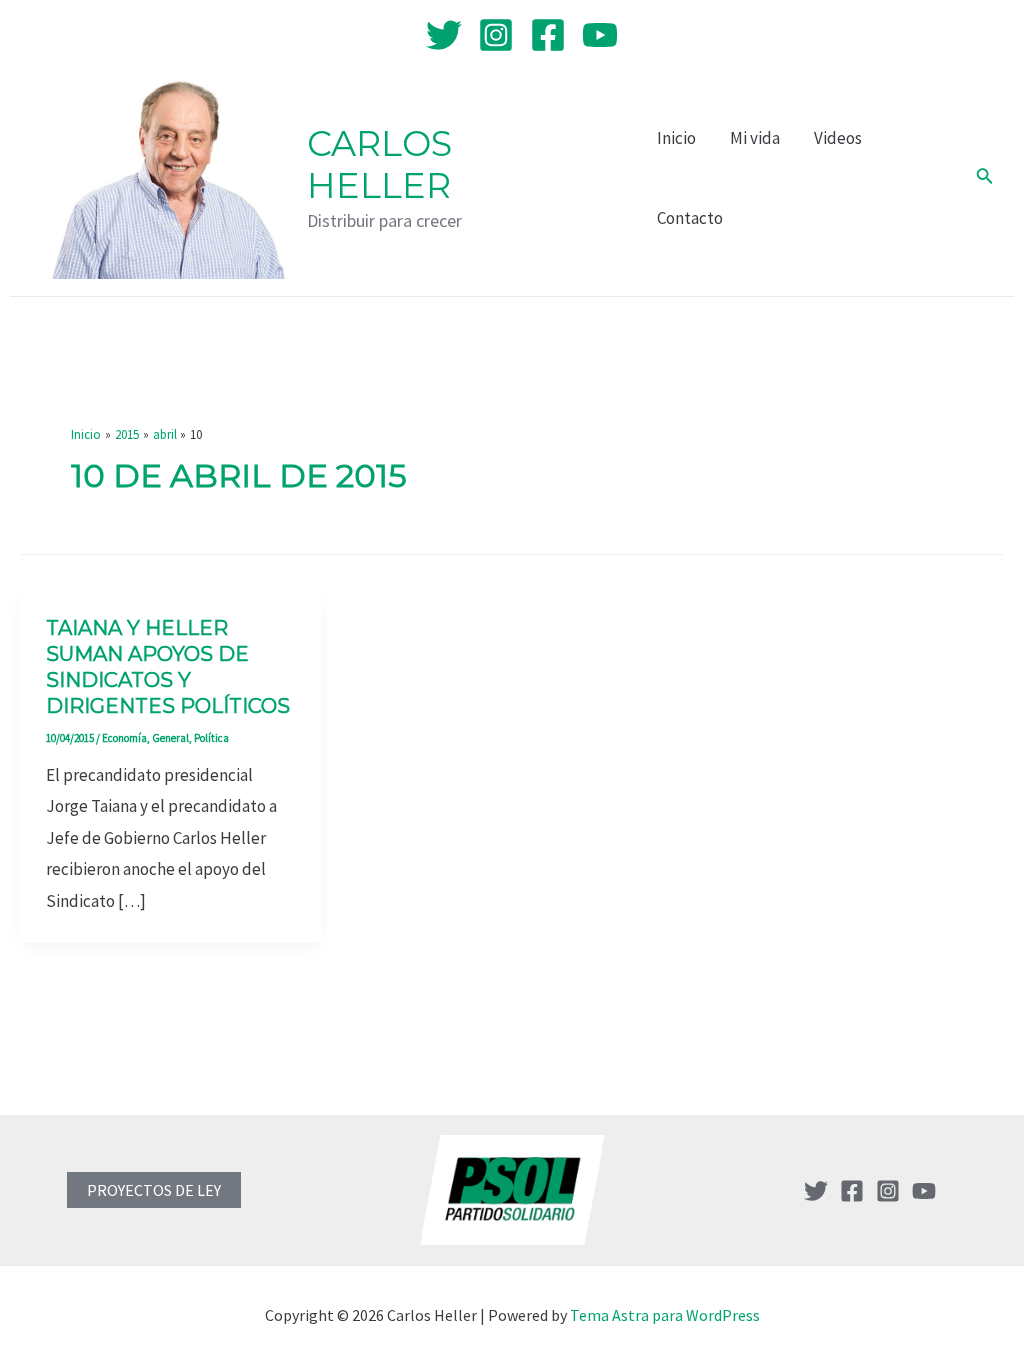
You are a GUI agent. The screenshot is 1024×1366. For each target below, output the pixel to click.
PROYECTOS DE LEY (154, 1190)
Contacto (690, 218)
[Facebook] (548, 35)
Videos (838, 138)
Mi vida (755, 138)
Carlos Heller (379, 164)
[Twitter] (444, 35)
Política (211, 738)
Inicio (676, 138)
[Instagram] (496, 35)
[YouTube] (600, 35)
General (170, 738)
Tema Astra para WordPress (665, 1315)
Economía (124, 738)
